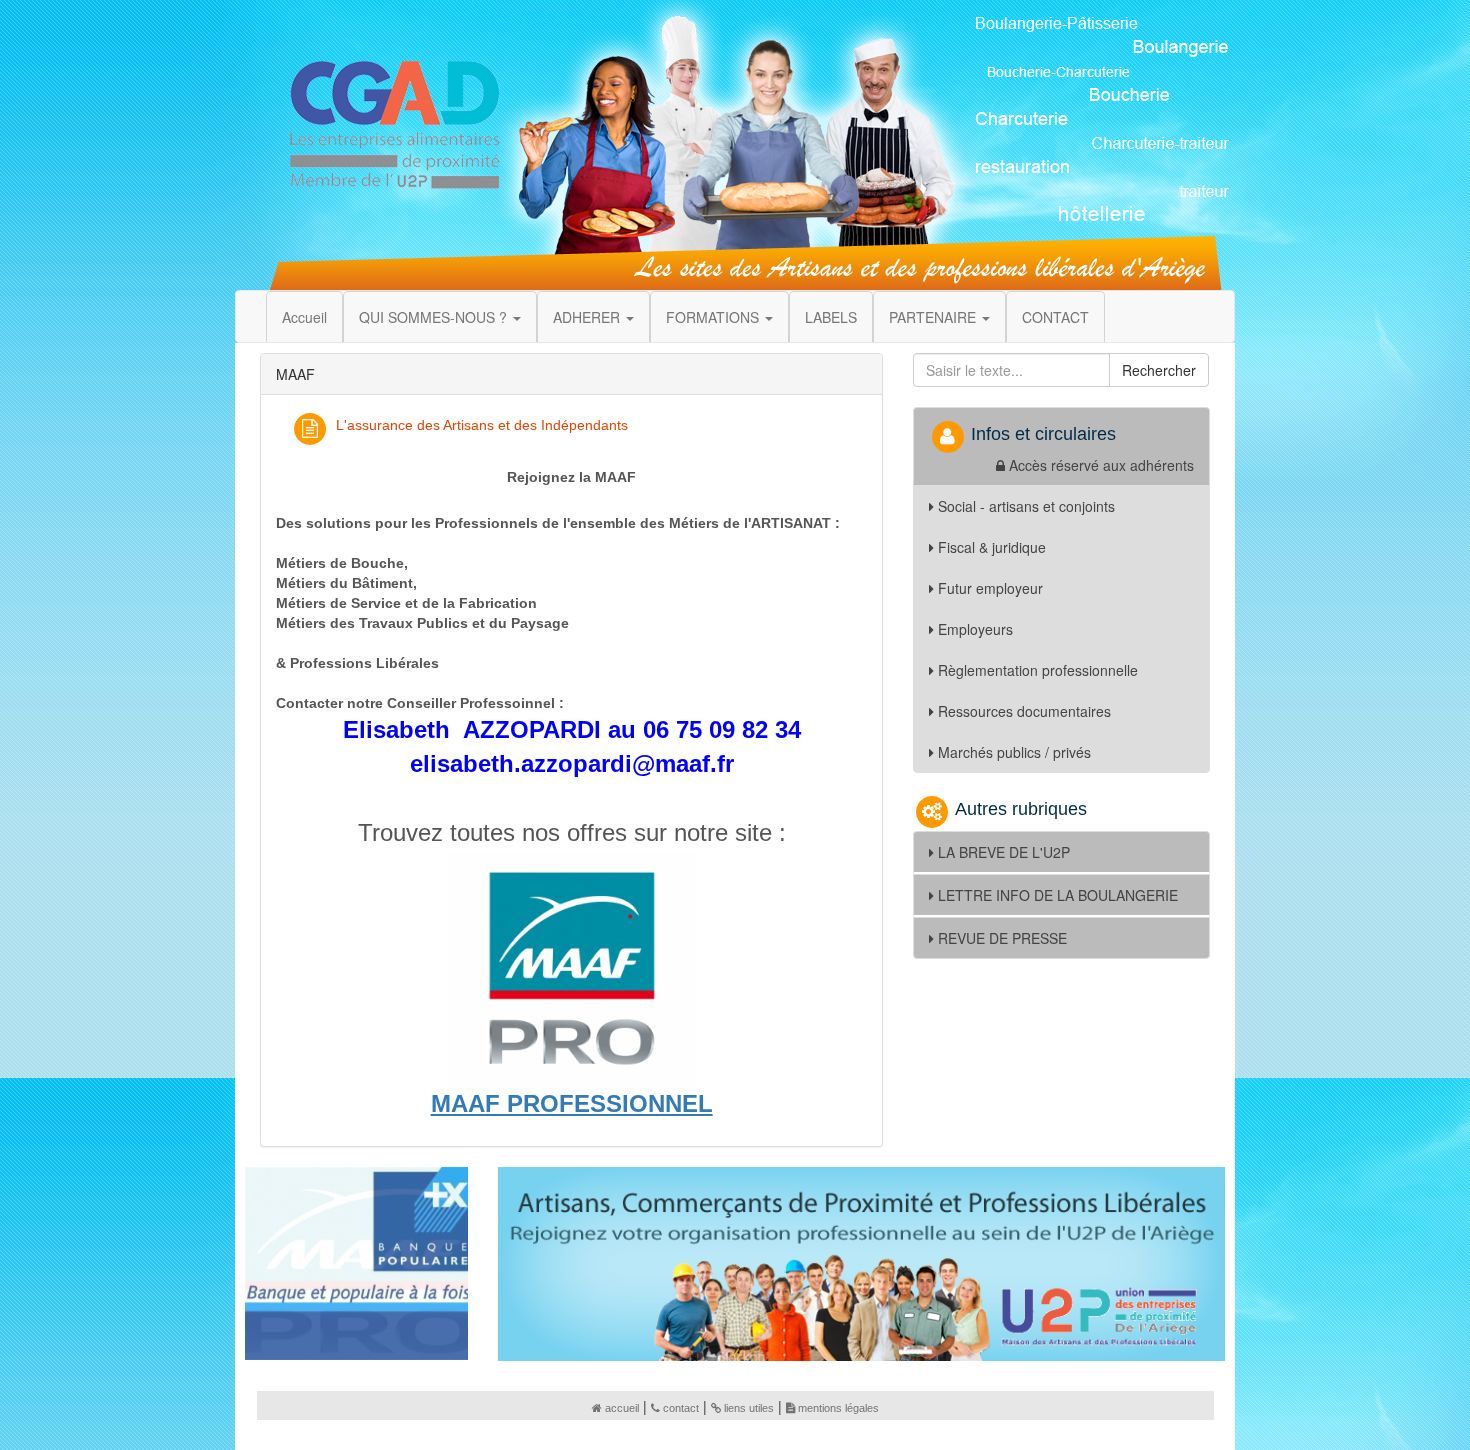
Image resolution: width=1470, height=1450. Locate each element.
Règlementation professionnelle (1038, 670)
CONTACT (1055, 317)
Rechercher (1159, 370)
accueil (622, 1408)
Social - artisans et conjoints (1026, 506)
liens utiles (749, 1408)
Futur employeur (990, 588)
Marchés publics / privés (1014, 752)
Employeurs (975, 629)
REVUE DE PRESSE (1002, 938)
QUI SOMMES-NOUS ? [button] (435, 317)
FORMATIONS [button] (714, 317)
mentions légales (838, 1408)
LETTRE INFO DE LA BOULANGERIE (1058, 895)
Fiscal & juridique (992, 547)
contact (681, 1408)
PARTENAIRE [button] (934, 317)
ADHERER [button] (588, 317)
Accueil (304, 317)
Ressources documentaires (1024, 711)
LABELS (831, 317)
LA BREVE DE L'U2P (1004, 852)
